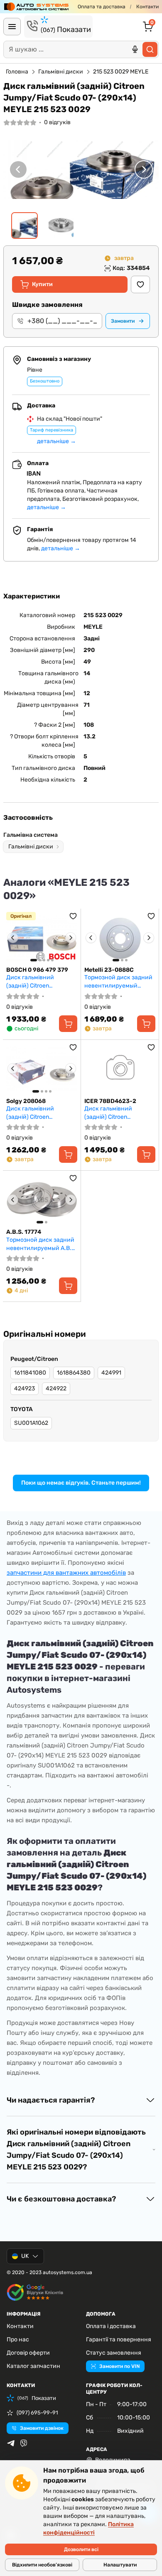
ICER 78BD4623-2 (110, 1101)
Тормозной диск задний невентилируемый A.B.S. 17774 (42, 1244)
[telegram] (11, 2443)
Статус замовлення (114, 2353)
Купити (42, 284)
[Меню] (12, 27)
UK (25, 2256)
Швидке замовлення (47, 305)
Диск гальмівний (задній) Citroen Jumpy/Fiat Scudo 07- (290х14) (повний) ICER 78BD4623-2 (117, 1113)
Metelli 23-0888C (109, 970)
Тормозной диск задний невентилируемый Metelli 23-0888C (118, 982)
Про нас (18, 2339)
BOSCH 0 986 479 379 (37, 970)
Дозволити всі (81, 2549)
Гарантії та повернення (119, 2339)
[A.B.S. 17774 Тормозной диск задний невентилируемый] (42, 1200)
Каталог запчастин (33, 2366)
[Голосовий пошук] (135, 49)
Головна (17, 72)
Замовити (123, 321)
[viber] (24, 2443)
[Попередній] (18, 169)
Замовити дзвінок (42, 2428)
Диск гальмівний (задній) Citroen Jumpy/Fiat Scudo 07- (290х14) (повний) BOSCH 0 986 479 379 (42, 982)
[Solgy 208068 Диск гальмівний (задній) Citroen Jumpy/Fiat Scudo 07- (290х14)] (42, 1069)
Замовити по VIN (119, 2366)
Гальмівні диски (61, 72)
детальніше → (56, 441)
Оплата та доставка (102, 7)
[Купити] (68, 1024)
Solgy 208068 (26, 1101)
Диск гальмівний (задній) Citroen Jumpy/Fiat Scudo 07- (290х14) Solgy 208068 (38, 1113)
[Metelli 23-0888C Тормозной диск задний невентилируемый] (120, 938)
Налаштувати (120, 2565)
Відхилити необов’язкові (42, 2565)
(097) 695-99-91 (37, 2413)
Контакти (147, 7)
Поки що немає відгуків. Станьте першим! (81, 1483)
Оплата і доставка (111, 2326)
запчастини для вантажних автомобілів (66, 1573)
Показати (66, 29)
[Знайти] (150, 49)
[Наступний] (144, 169)
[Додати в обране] (140, 284)
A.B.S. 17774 (24, 1232)
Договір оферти (28, 2353)
